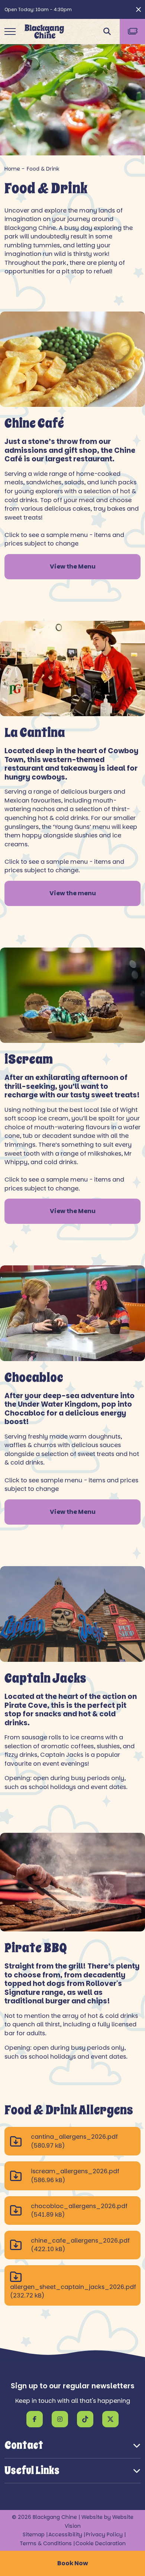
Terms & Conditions (46, 2543)
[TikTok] (85, 2419)
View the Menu (73, 566)
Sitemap (34, 2534)
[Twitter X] (110, 2419)
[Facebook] (35, 2419)
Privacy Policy (104, 2534)
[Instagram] (60, 2419)
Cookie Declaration (101, 2543)
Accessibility (65, 2534)
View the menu (73, 893)
